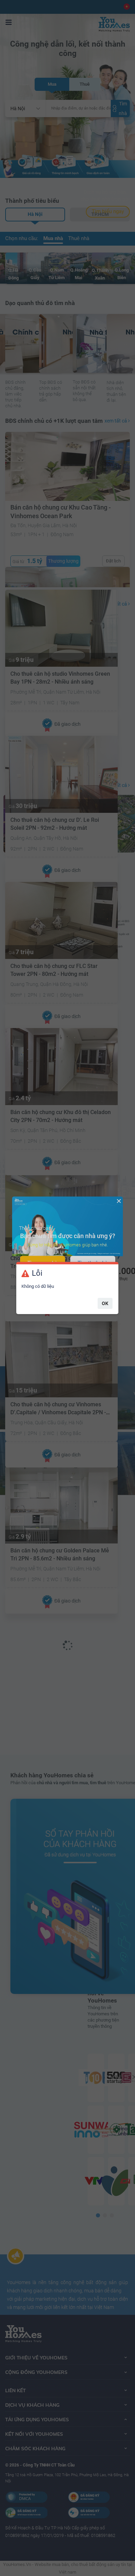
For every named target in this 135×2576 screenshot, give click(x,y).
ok (105, 1303)
